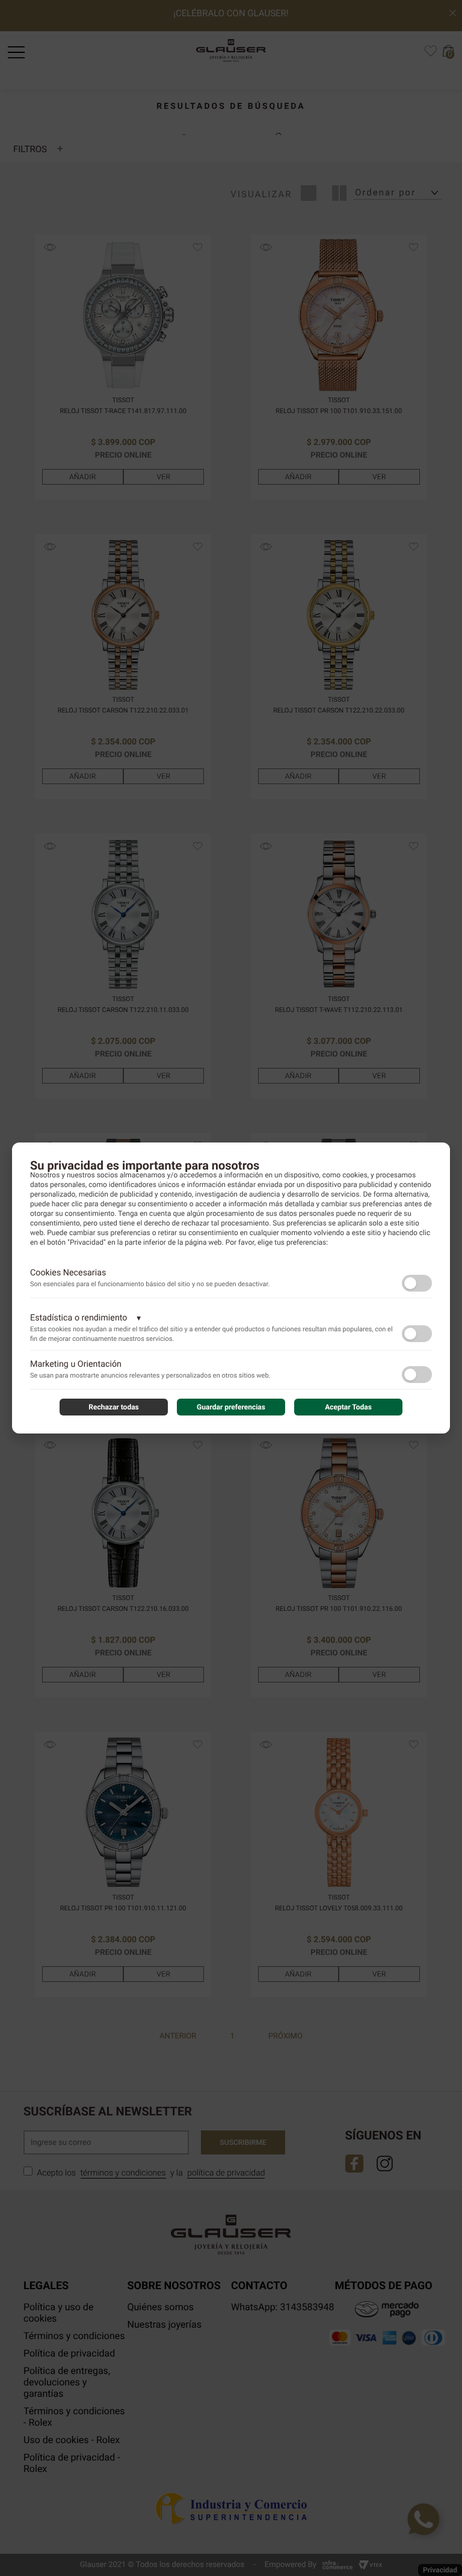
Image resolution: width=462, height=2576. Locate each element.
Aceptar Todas (348, 1407)
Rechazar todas (114, 1407)
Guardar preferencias (231, 1407)
